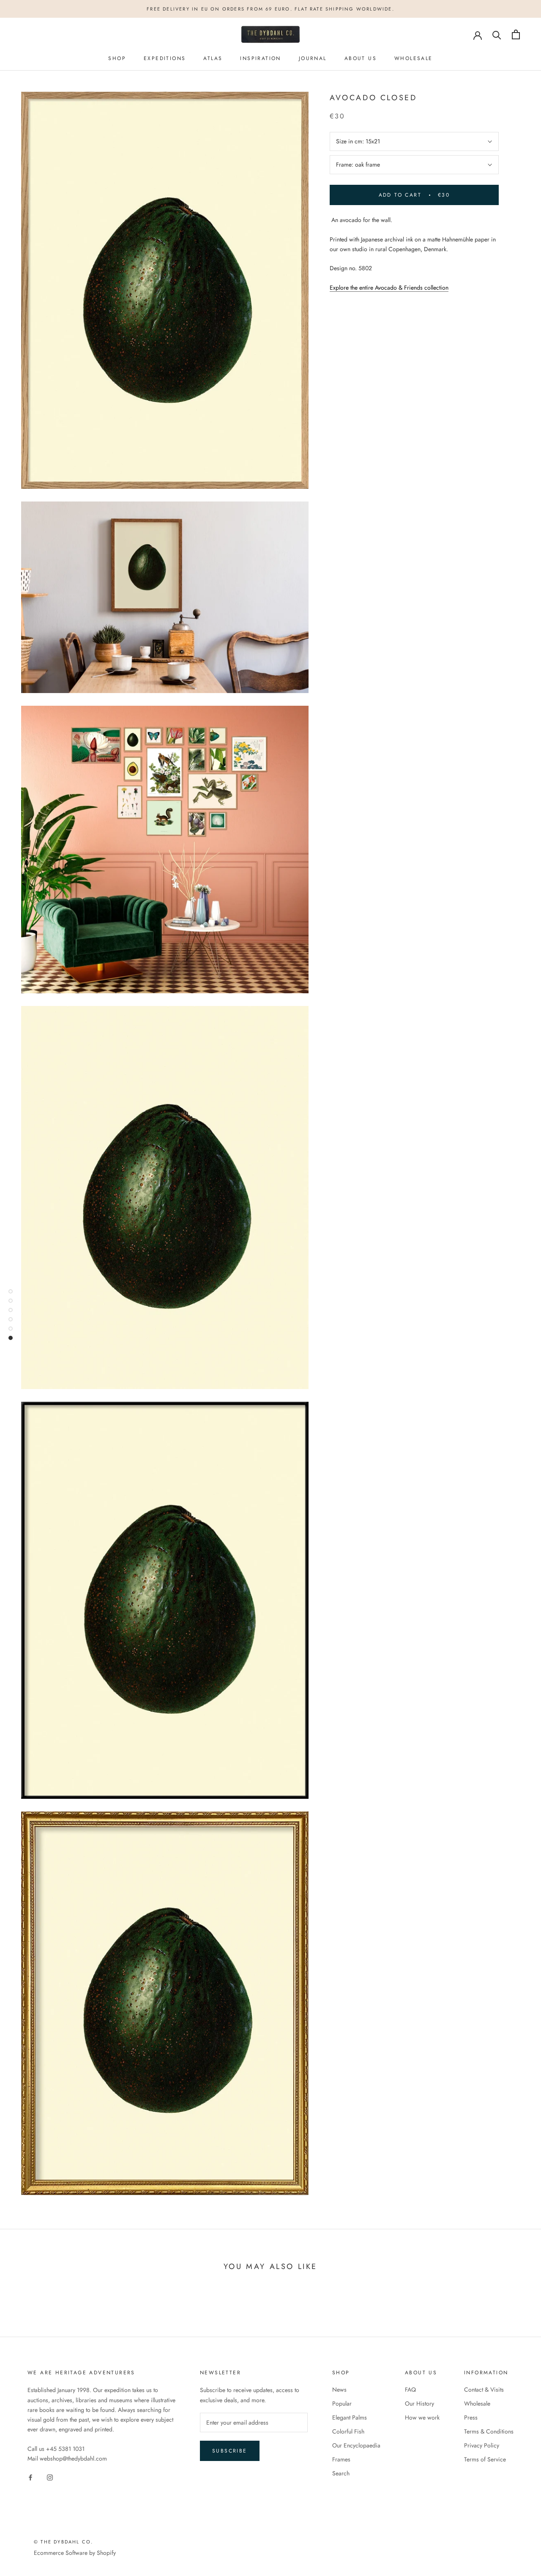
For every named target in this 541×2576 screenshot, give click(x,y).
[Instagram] (50, 2477)
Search (341, 2473)
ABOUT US (361, 58)
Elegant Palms (350, 2417)
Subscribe (230, 2451)
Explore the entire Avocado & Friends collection (389, 288)
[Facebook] (30, 2477)
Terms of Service (485, 2459)
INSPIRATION (260, 58)
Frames (341, 2459)
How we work (422, 2417)
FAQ (410, 2390)
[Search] (497, 34)
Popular (342, 2403)
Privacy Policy (482, 2445)
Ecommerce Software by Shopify (75, 2553)
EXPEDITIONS (165, 58)
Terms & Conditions (489, 2431)
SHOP (117, 58)
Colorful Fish (348, 2431)
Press (471, 2417)
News (339, 2390)
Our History (419, 2403)
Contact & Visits (484, 2390)
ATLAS (213, 58)
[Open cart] (516, 34)
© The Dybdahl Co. (63, 2542)
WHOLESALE (414, 58)
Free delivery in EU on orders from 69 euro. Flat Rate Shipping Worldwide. (270, 9)
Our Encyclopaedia (356, 2445)
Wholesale (477, 2403)
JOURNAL (313, 58)
